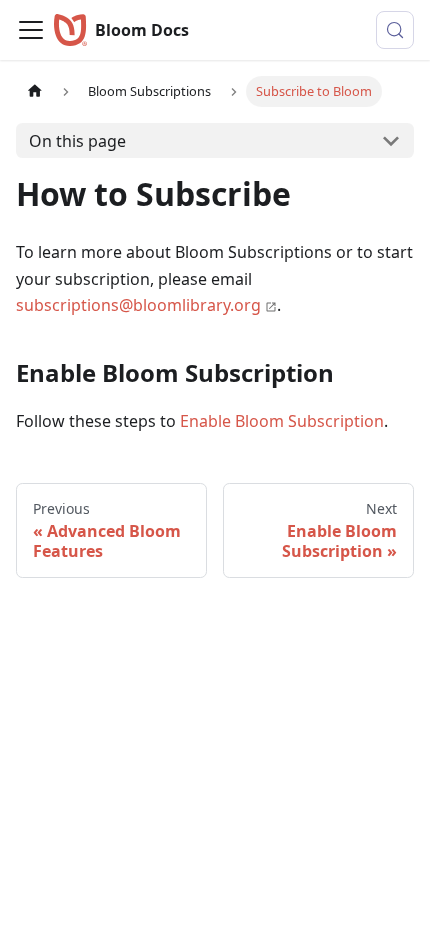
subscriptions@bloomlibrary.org (138, 305)
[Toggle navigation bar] (31, 30)
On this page (77, 141)
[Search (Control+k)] (395, 30)
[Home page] (35, 91)
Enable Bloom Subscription (282, 421)
